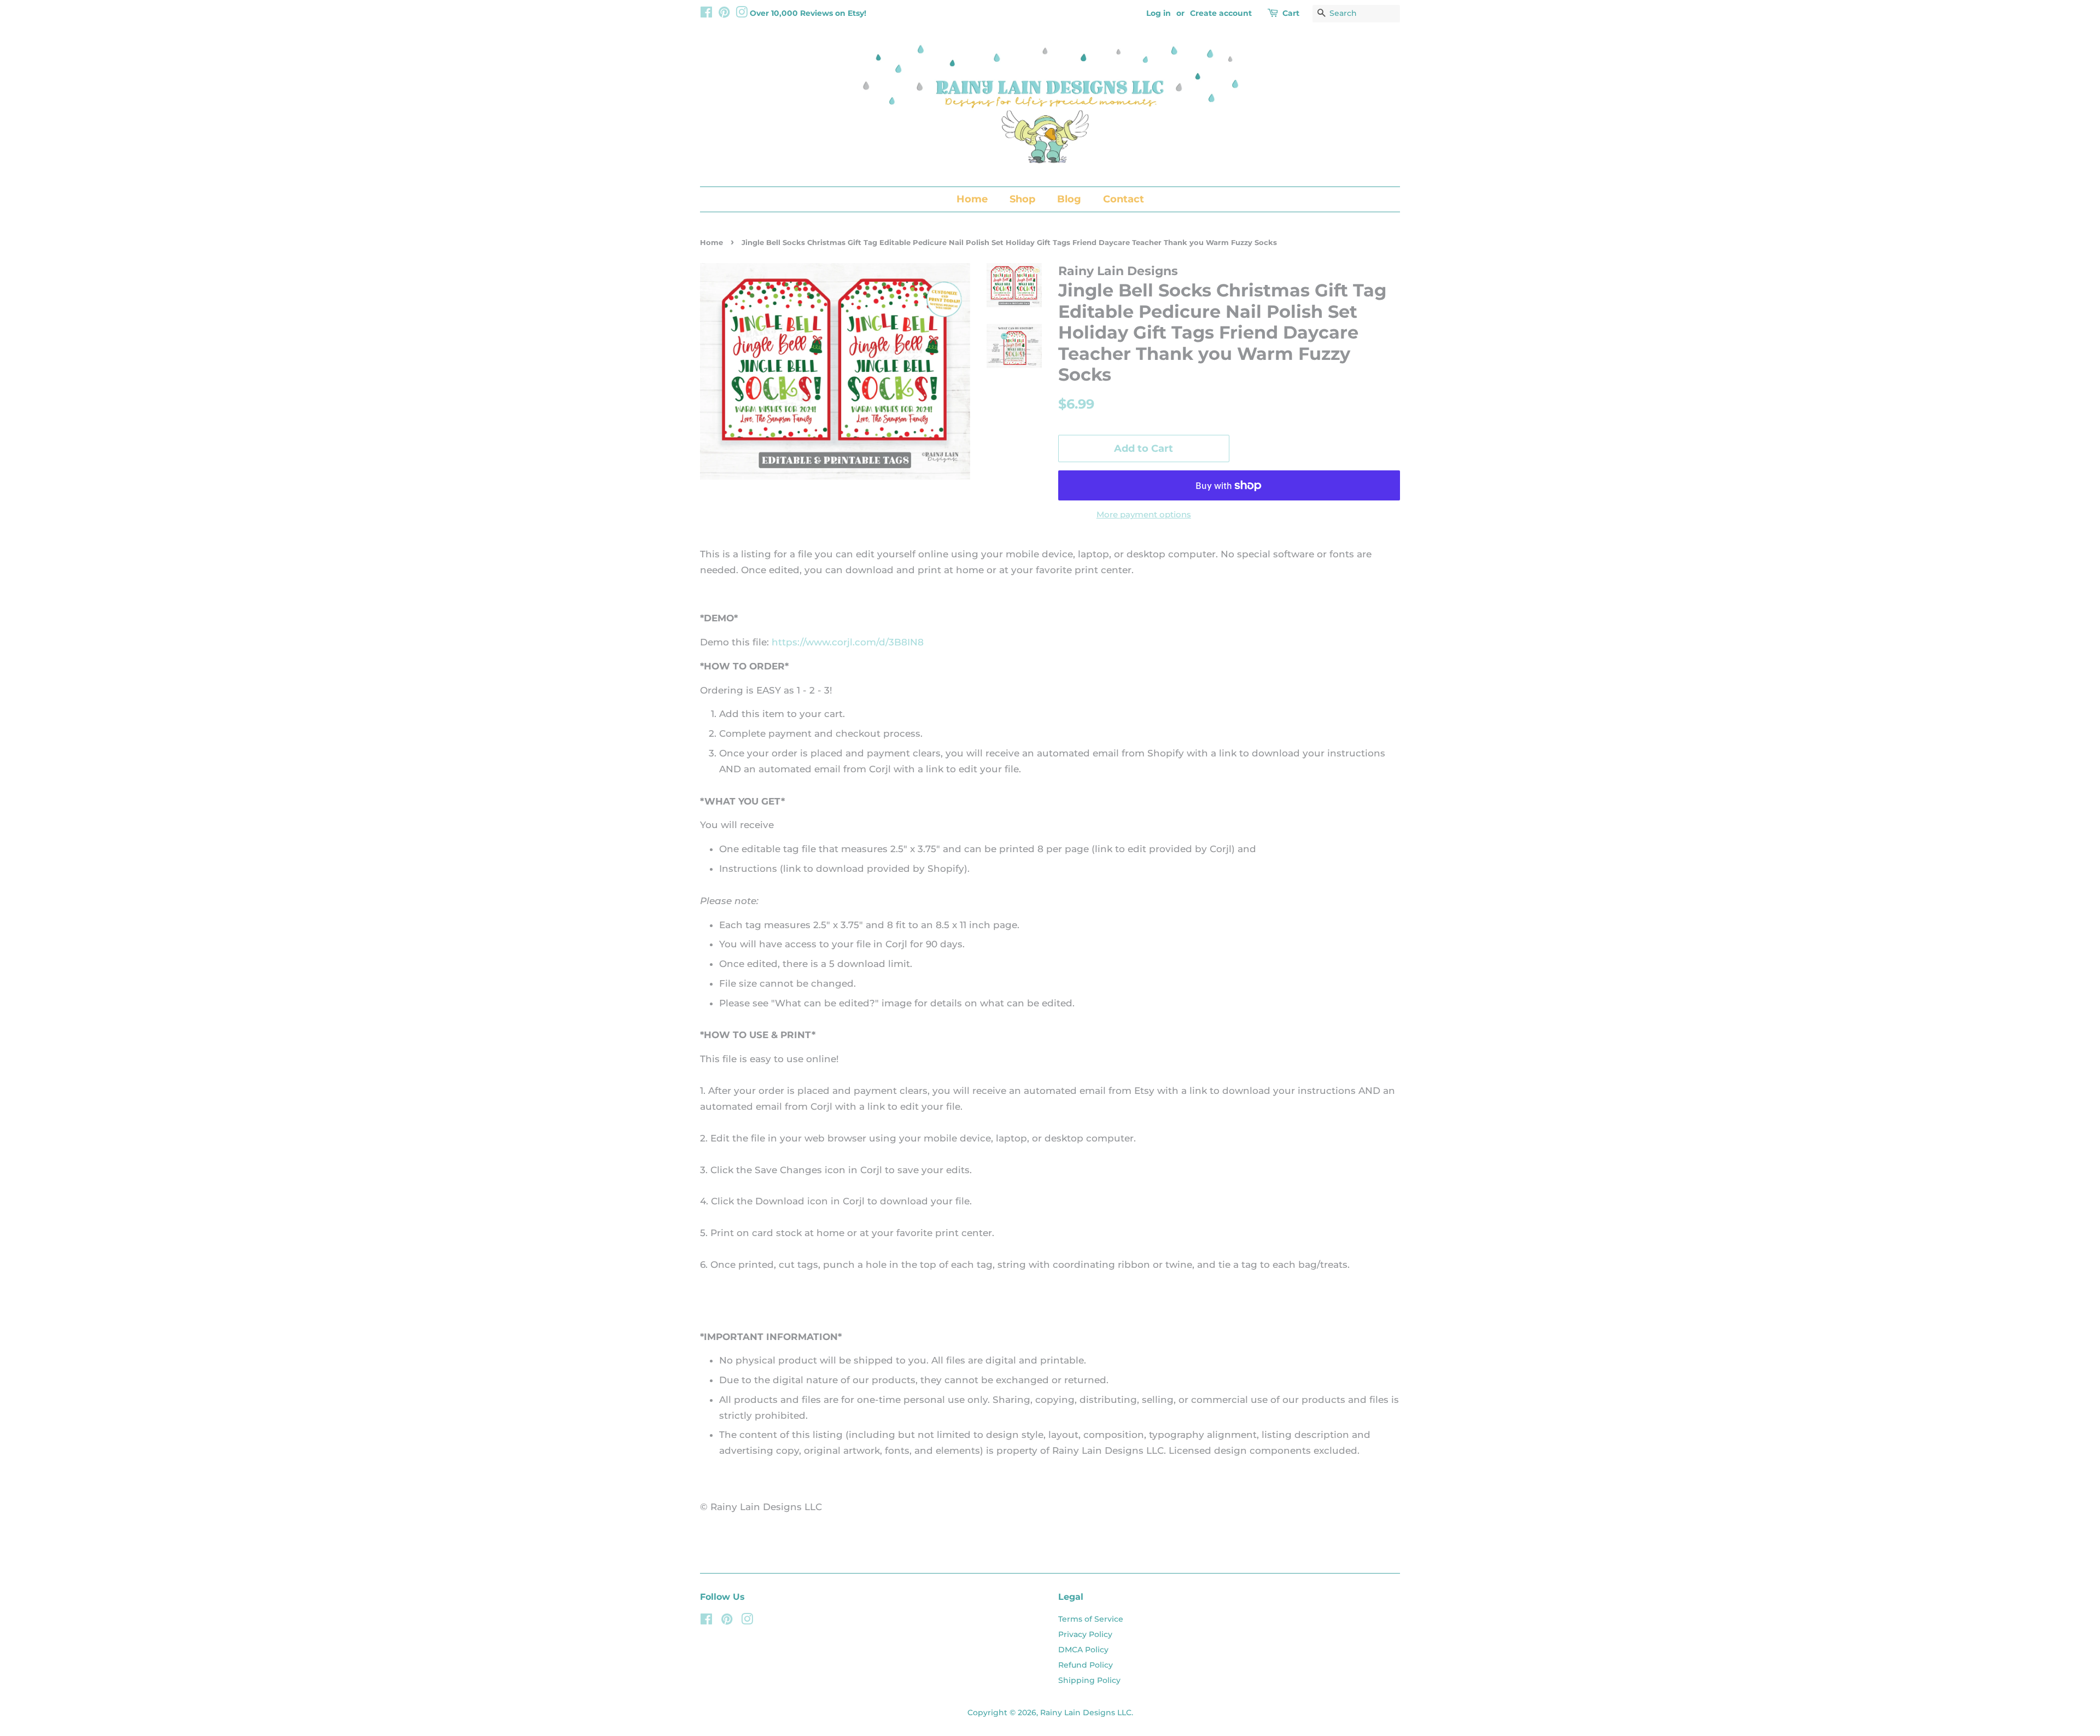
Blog (1069, 199)
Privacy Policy (1085, 1634)
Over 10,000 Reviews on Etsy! (808, 13)
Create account (1221, 13)
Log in (1159, 13)
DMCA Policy (1083, 1650)
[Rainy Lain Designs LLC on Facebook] (706, 14)
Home (972, 199)
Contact (1124, 199)
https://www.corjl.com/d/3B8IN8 (848, 642)
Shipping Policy (1089, 1680)
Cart (1291, 13)
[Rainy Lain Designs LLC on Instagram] (742, 14)
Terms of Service (1091, 1619)
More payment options (1144, 514)
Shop (1022, 199)
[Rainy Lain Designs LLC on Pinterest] (724, 14)
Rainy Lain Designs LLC (1086, 1712)
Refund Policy (1086, 1665)
